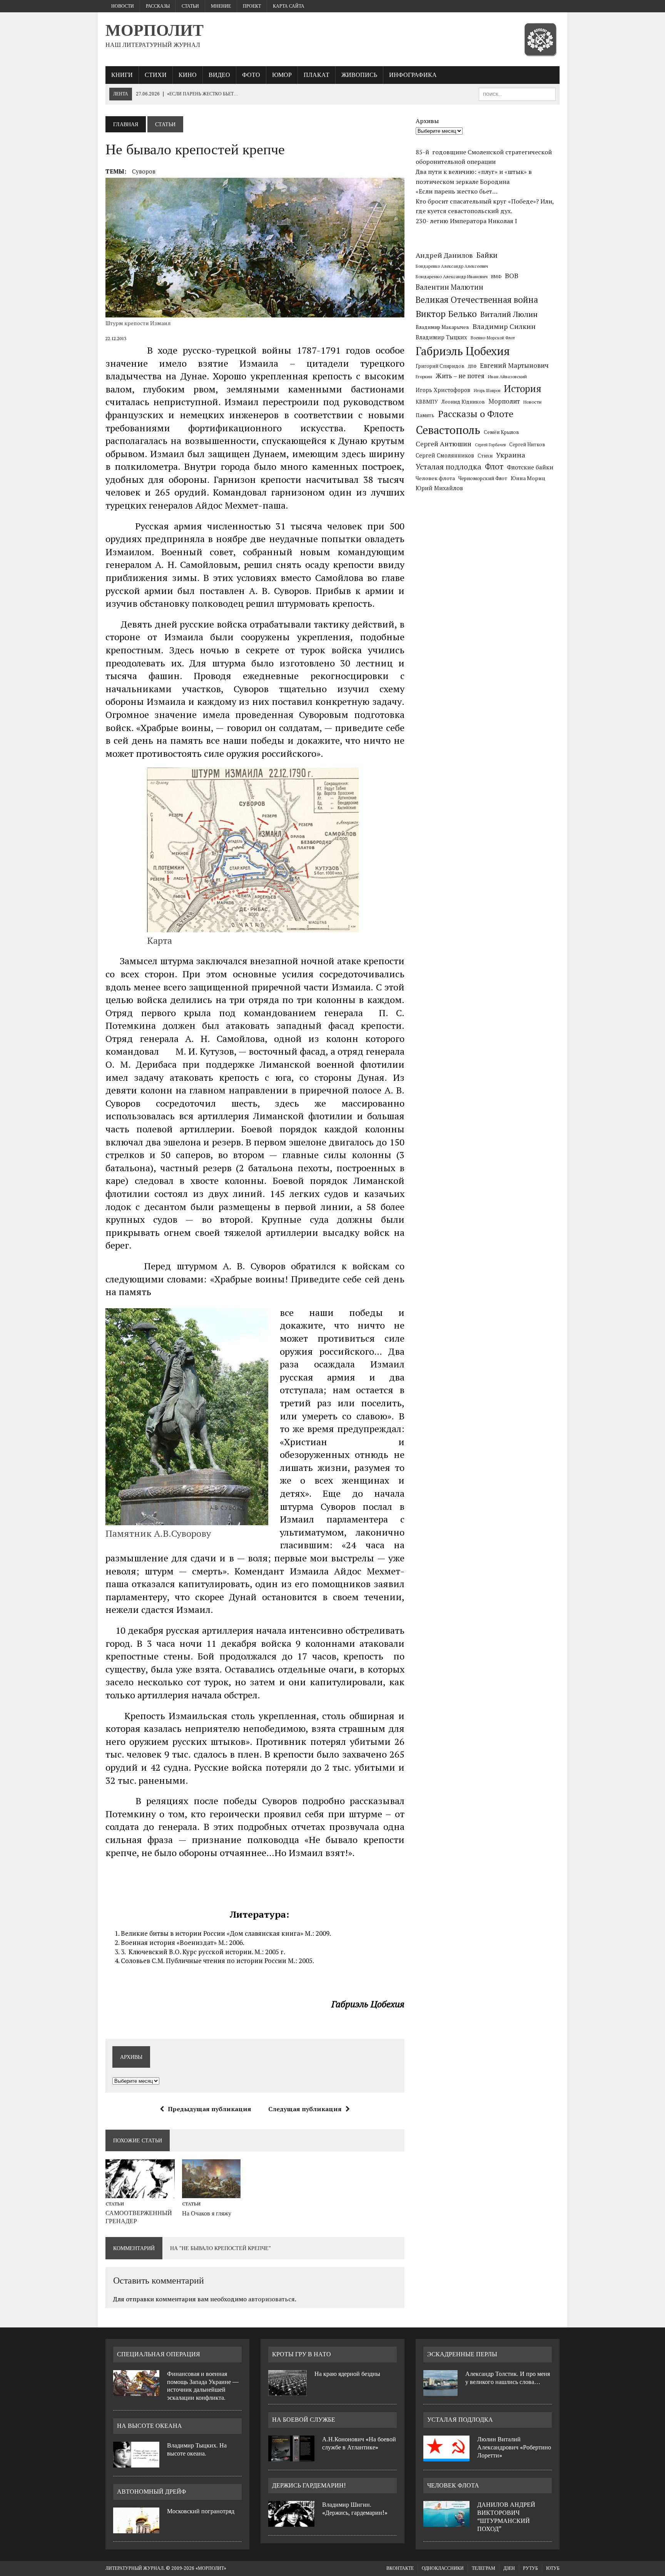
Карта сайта (289, 6)
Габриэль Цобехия (463, 351)
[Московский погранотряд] (136, 2529)
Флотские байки (530, 467)
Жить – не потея (460, 376)
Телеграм (484, 2568)
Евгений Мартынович (514, 365)
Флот (494, 467)
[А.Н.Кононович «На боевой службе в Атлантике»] (291, 2457)
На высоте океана (150, 2426)
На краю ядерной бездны (347, 2374)
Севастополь (448, 430)
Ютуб (553, 2568)
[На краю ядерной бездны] (287, 2391)
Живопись (359, 75)
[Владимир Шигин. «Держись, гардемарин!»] (291, 2522)
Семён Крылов (501, 432)
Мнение (221, 6)
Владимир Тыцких (441, 337)
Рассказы (158, 6)
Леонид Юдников (463, 402)
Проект (252, 6)
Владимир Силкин (504, 326)
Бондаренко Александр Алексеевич (452, 266)
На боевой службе (304, 2420)
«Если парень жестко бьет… (457, 191)
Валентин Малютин (449, 287)
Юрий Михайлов (439, 488)
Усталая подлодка (449, 467)
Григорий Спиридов (440, 366)
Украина (511, 455)
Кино (188, 75)
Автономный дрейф (152, 2492)
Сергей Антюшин (444, 444)
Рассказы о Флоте (476, 414)
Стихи (156, 75)
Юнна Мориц (528, 478)
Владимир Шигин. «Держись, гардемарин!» (355, 2509)
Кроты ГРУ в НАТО (302, 2354)
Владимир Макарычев (442, 327)
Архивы (427, 121)
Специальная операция (159, 2354)
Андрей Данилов (444, 255)
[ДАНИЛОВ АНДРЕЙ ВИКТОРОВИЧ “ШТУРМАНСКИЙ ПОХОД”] (446, 2522)
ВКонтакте (400, 2568)
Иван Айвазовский (507, 376)
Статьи (190, 6)
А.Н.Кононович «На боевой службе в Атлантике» (359, 2443)
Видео (219, 75)
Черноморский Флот (483, 478)
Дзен (509, 2568)
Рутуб (530, 2568)
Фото (251, 75)
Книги (122, 75)
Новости (123, 6)
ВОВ (512, 276)
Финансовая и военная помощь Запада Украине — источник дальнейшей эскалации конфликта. (203, 2386)
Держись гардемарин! (309, 2485)
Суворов (144, 171)
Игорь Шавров (487, 391)
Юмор (282, 75)
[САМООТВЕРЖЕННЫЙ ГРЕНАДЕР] (140, 2193)
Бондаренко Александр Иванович (452, 276)
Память (425, 415)
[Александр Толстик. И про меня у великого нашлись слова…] (440, 2391)
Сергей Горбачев (490, 445)
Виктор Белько (446, 314)
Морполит (504, 401)
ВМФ (496, 276)
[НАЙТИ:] (517, 94)
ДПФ (472, 366)
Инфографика (413, 75)
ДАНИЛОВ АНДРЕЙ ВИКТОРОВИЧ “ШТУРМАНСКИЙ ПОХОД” (506, 2517)
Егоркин (424, 376)
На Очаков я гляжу (207, 2213)
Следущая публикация (305, 2109)
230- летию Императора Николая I (466, 221)
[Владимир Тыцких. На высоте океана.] (136, 2463)
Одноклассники (443, 2568)
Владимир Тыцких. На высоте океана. (197, 2449)
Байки (487, 255)
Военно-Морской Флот (493, 338)
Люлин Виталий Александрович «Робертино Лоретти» (514, 2447)
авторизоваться (272, 2299)
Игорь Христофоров (443, 390)
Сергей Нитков (527, 445)
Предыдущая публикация (210, 2109)
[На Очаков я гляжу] (211, 2193)
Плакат (317, 75)
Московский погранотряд (201, 2511)
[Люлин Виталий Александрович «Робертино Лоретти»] (446, 2457)
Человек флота (435, 478)
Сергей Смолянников (445, 455)
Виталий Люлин (509, 314)
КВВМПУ (427, 402)
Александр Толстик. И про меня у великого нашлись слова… (508, 2378)
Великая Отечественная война (477, 300)
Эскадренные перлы (462, 2354)
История (523, 388)
